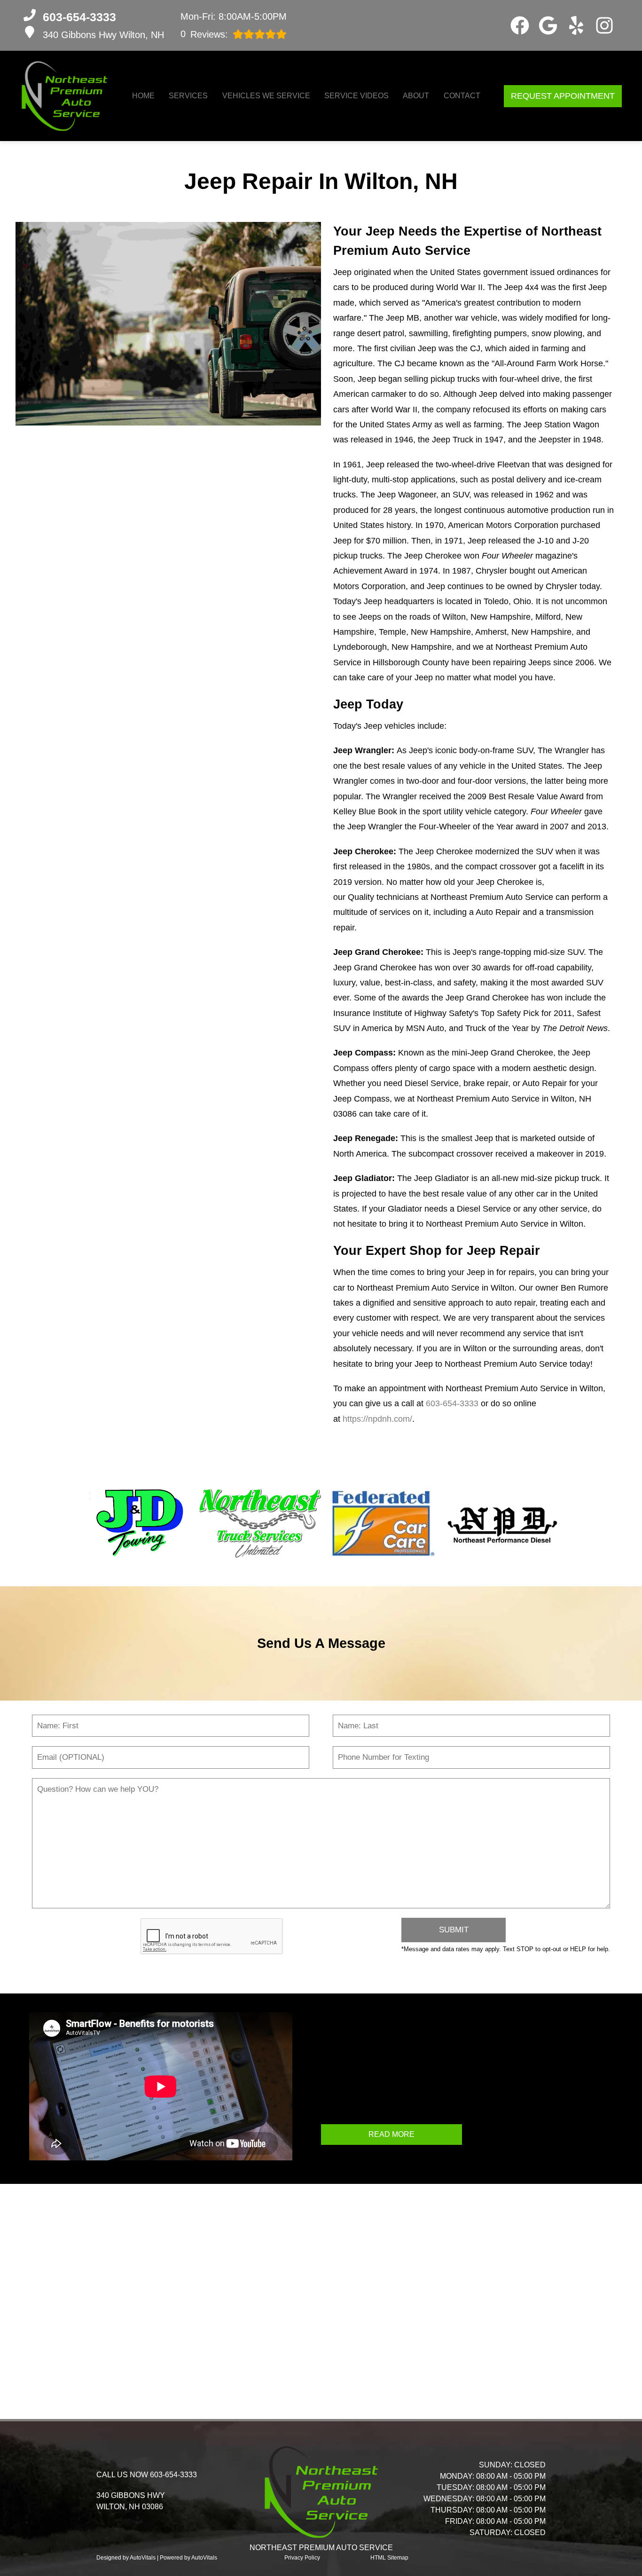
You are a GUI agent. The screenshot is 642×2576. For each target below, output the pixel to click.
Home (143, 96)
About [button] (416, 96)
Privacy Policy (302, 2558)
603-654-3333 (452, 1403)
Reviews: (204, 34)
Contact (462, 96)
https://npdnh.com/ (377, 1419)
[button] (520, 25)
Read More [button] (391, 2134)
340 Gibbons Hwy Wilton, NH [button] (103, 35)
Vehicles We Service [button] (266, 96)
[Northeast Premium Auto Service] (64, 96)
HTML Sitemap (389, 2558)
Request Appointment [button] (563, 96)
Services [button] (188, 96)
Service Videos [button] (356, 96)
